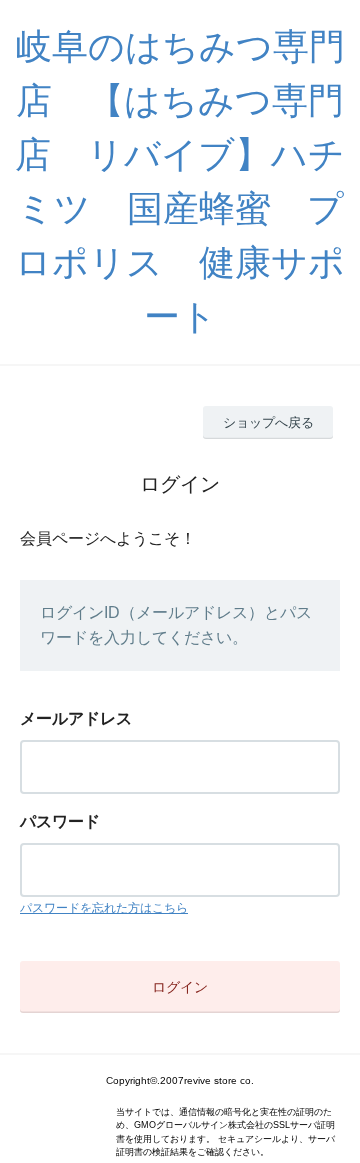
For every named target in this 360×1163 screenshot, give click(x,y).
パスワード (60, 821)
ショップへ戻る (268, 422)
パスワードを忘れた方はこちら (104, 908)
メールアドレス (76, 718)
